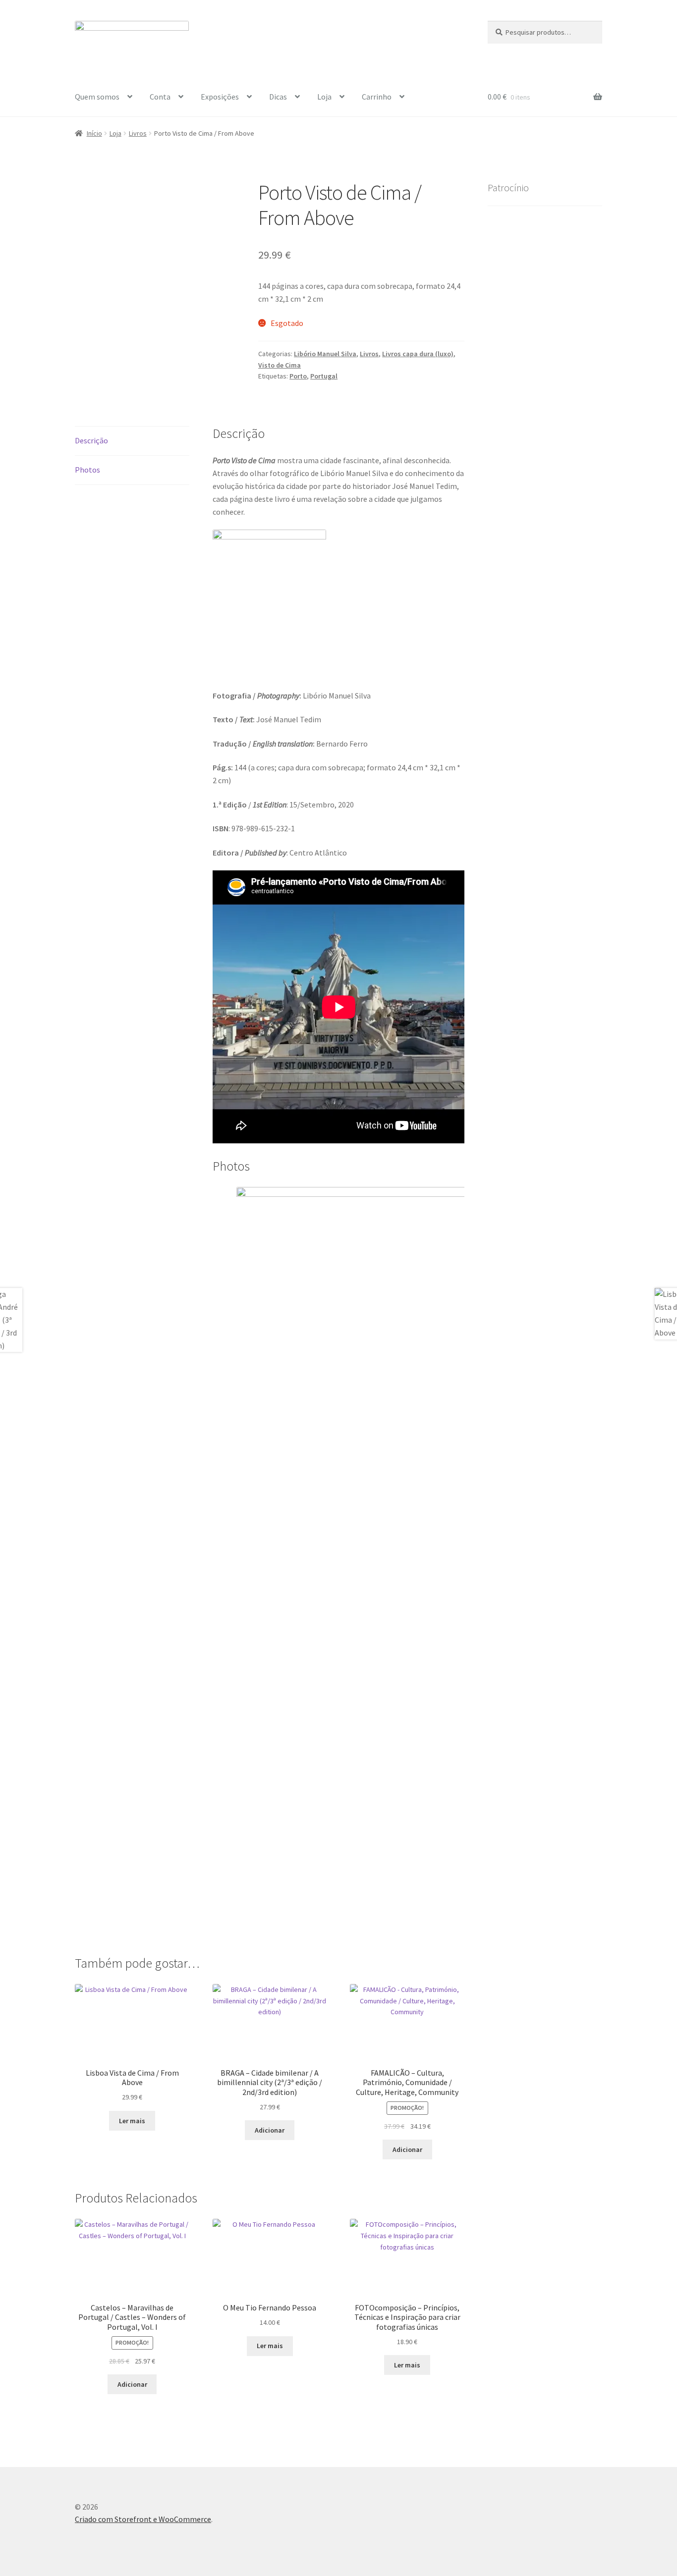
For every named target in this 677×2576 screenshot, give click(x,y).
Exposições (220, 97)
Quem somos (97, 97)
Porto (298, 376)
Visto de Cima (280, 365)
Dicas (278, 97)
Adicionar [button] (270, 2130)
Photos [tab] (87, 470)
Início (94, 133)
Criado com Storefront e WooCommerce (143, 2519)
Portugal (324, 376)
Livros (138, 133)
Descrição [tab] (91, 440)
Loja (324, 97)
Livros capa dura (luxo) (418, 354)
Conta (160, 97)
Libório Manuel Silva (325, 354)
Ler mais (132, 2121)
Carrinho (377, 97)
